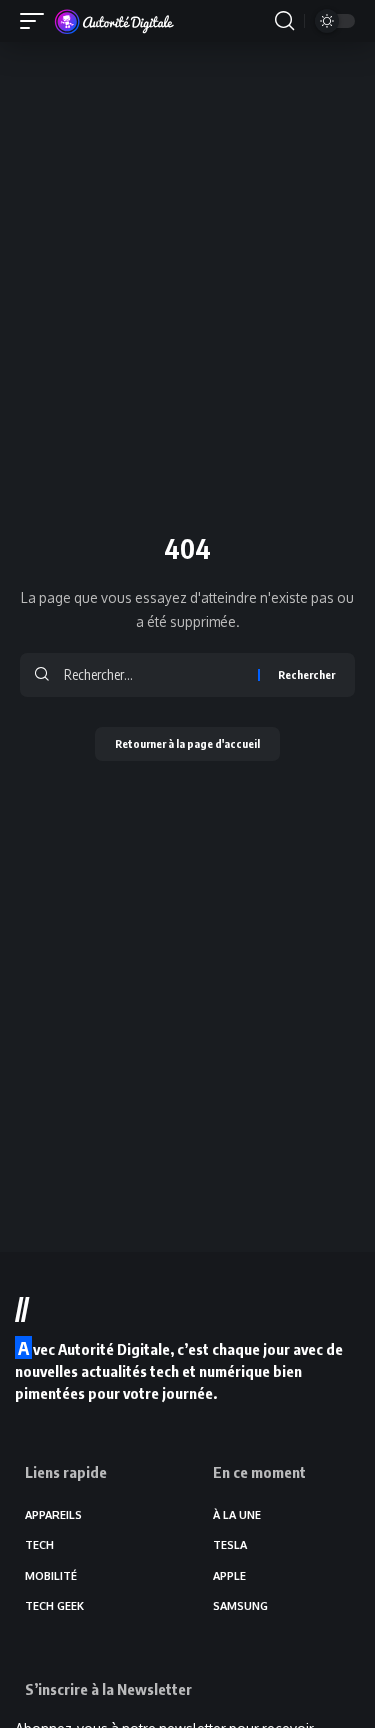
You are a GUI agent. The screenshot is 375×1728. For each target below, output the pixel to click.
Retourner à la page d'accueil (187, 743)
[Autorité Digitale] (119, 21)
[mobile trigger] (37, 21)
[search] (284, 21)
